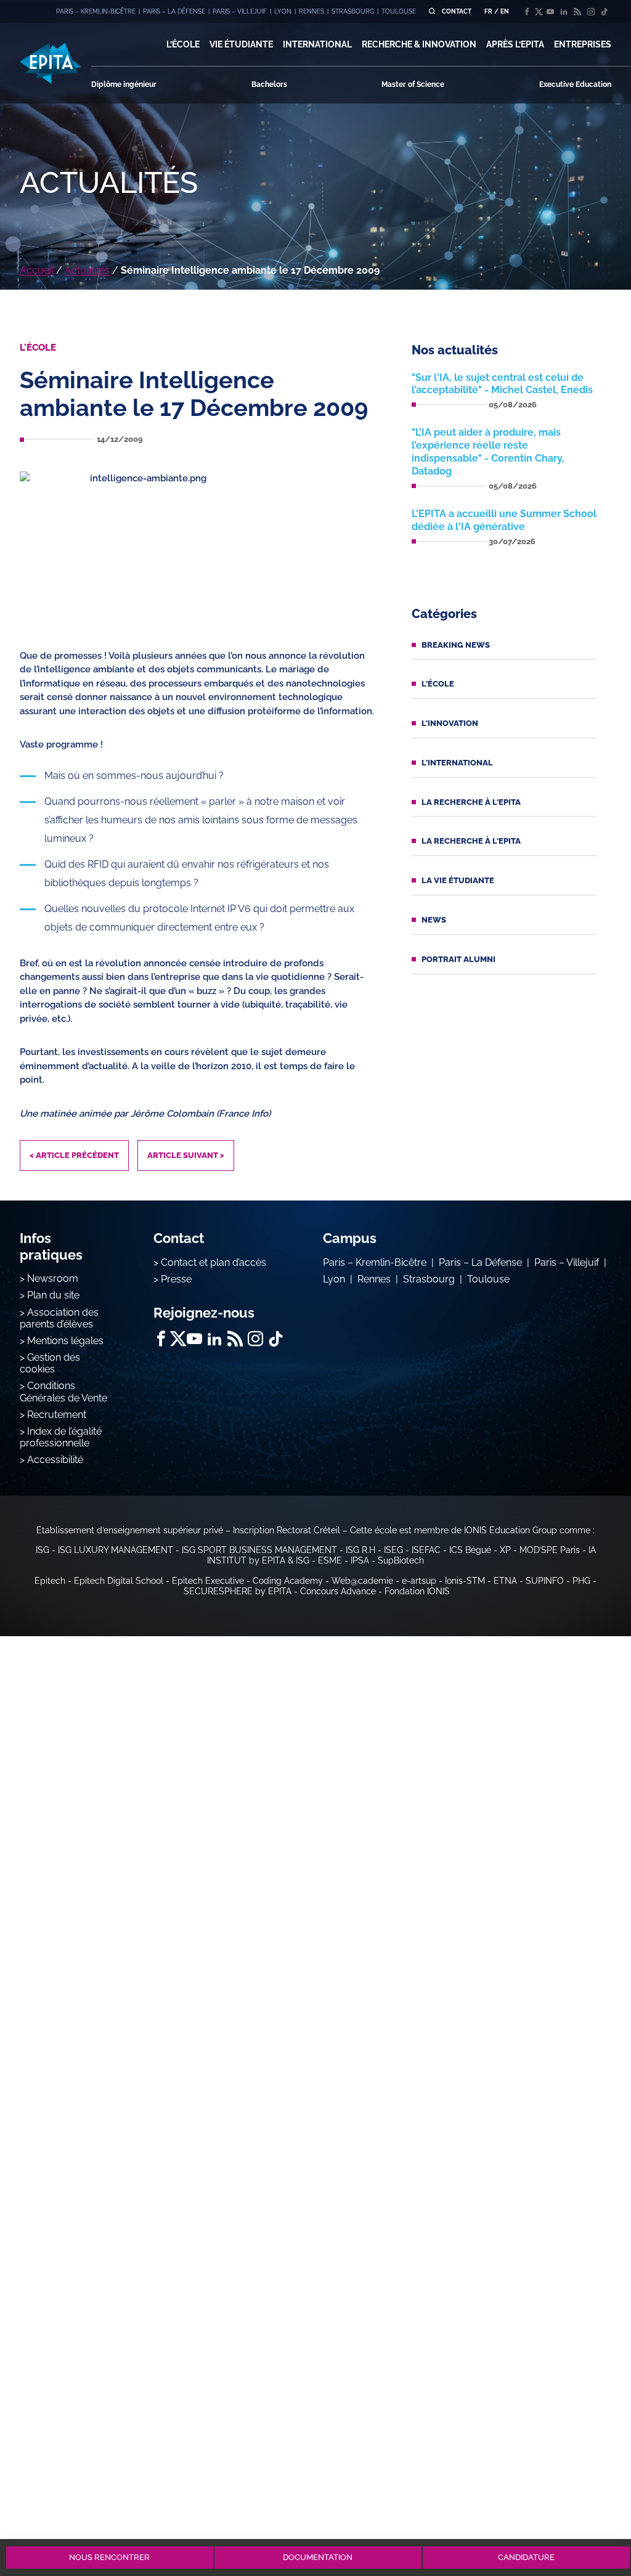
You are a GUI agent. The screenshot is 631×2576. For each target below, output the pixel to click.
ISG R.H (360, 1550)
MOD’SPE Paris (550, 1550)
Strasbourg (429, 1279)
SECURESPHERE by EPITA (238, 1591)
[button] (183, 44)
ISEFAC (426, 1550)
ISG (43, 1550)
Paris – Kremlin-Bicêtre (375, 1262)
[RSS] (577, 12)
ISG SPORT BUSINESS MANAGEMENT (259, 1550)
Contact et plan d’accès (214, 1262)
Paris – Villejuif (567, 1262)
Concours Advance (338, 1591)
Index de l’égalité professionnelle (61, 1437)
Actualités (87, 270)
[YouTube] (550, 12)
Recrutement (57, 1415)
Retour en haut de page (589, 2513)
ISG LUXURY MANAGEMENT (116, 1550)
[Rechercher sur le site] (432, 11)
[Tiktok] (605, 12)
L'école (438, 684)
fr (488, 11)
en (505, 11)
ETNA (505, 1581)
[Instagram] (591, 12)
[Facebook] (527, 12)
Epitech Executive (208, 1581)
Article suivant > (186, 1155)
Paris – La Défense (480, 1262)
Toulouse (488, 1279)
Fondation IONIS (417, 1591)
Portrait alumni (458, 959)
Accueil (37, 270)
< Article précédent (74, 1155)
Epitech (50, 1581)
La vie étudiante (458, 880)
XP (505, 1550)
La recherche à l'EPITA (471, 802)
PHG (581, 1581)
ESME (330, 1560)
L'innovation (450, 723)
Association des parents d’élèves (59, 1318)
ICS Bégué (470, 1550)
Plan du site (53, 1295)
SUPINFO (545, 1581)
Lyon (334, 1279)
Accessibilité (55, 1460)
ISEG (393, 1550)
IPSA (360, 1560)
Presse (176, 1279)
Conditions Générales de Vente (63, 1392)
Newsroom (53, 1278)
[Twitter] (539, 12)
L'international (457, 763)
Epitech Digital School (119, 1581)
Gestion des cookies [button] (50, 1363)
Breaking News (456, 645)
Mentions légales (65, 1341)
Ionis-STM (465, 1581)
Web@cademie (362, 1581)
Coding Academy (288, 1581)
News (434, 920)
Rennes (374, 1279)
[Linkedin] (564, 12)
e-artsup (419, 1581)
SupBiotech (401, 1560)
